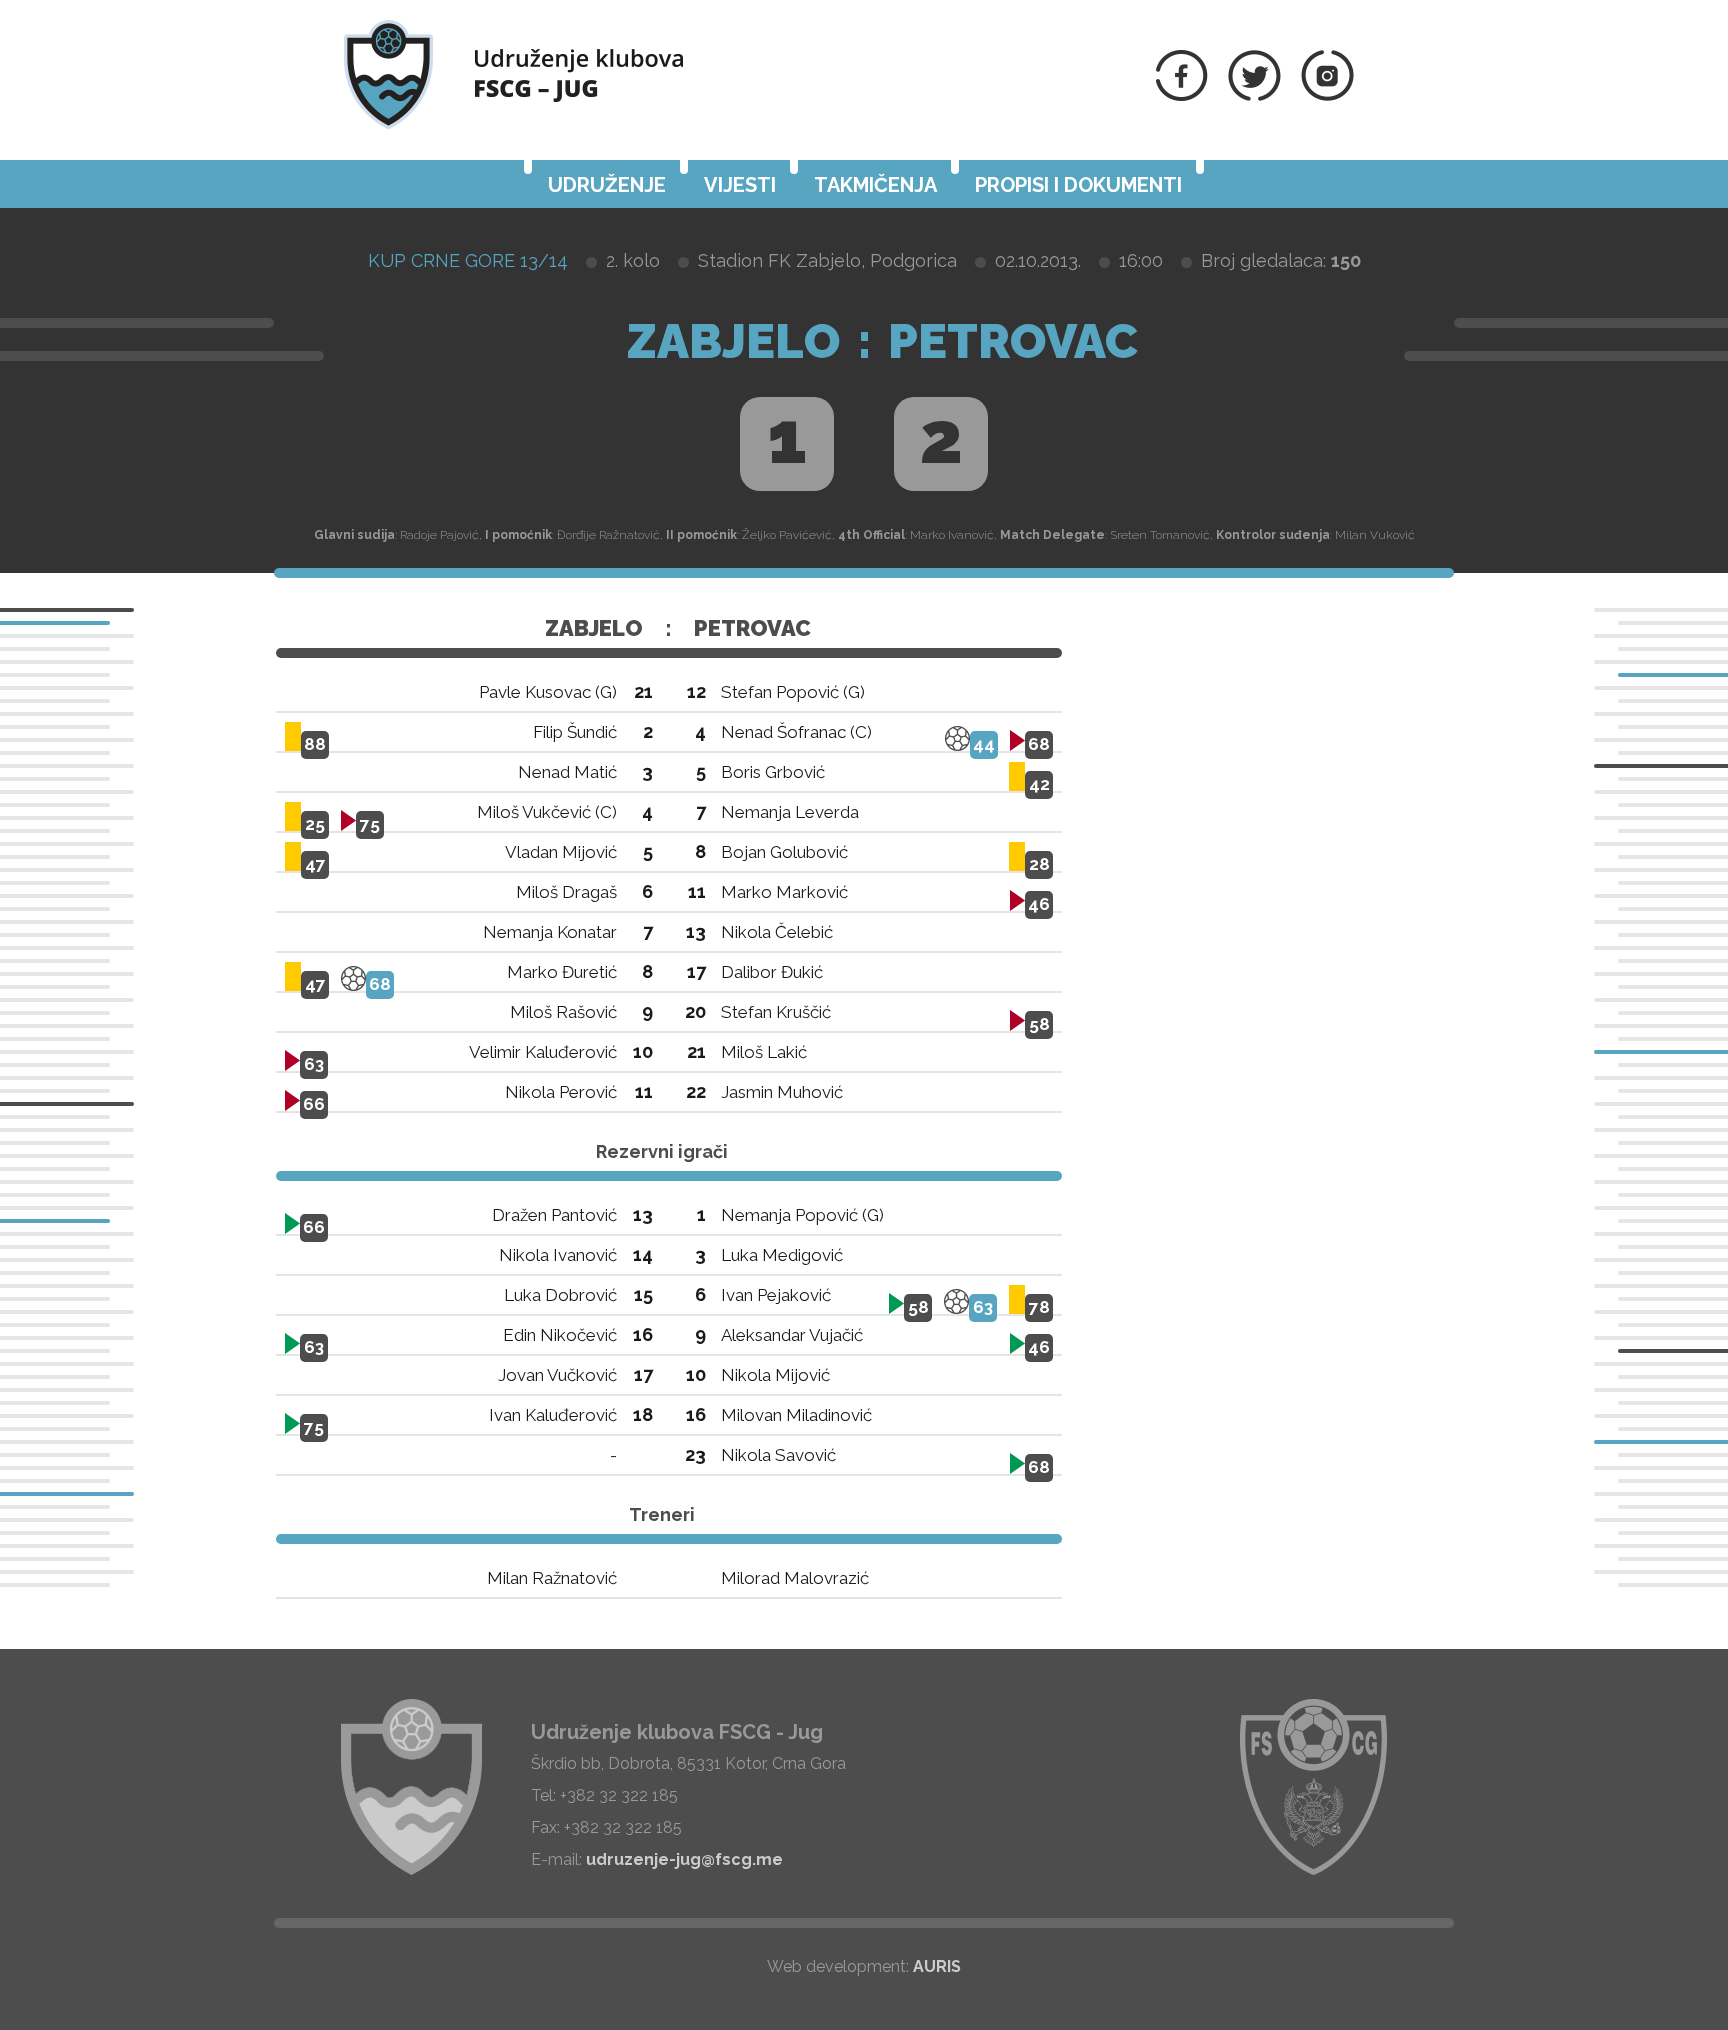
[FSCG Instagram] (1327, 95)
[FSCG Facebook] (1182, 95)
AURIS (937, 1966)
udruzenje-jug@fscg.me (684, 1859)
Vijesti (740, 185)
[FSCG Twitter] (1254, 95)
